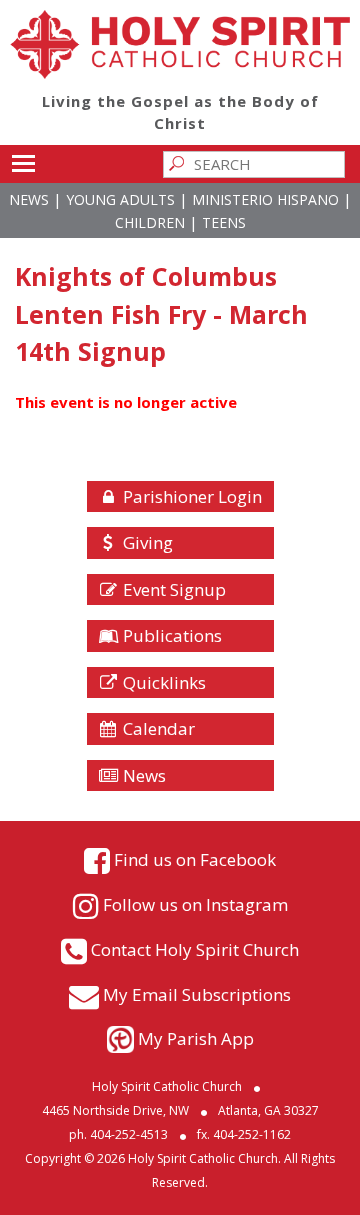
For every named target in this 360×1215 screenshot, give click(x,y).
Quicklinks (162, 682)
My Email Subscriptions (197, 994)
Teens (224, 222)
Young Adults (120, 199)
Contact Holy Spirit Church (195, 949)
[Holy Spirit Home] (180, 73)
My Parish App (196, 1038)
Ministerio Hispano (265, 199)
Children (150, 222)
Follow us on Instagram (195, 904)
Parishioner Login (190, 496)
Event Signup (172, 589)
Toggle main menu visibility (22, 162)
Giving (146, 542)
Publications (170, 635)
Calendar (157, 728)
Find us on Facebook (195, 859)
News (29, 199)
